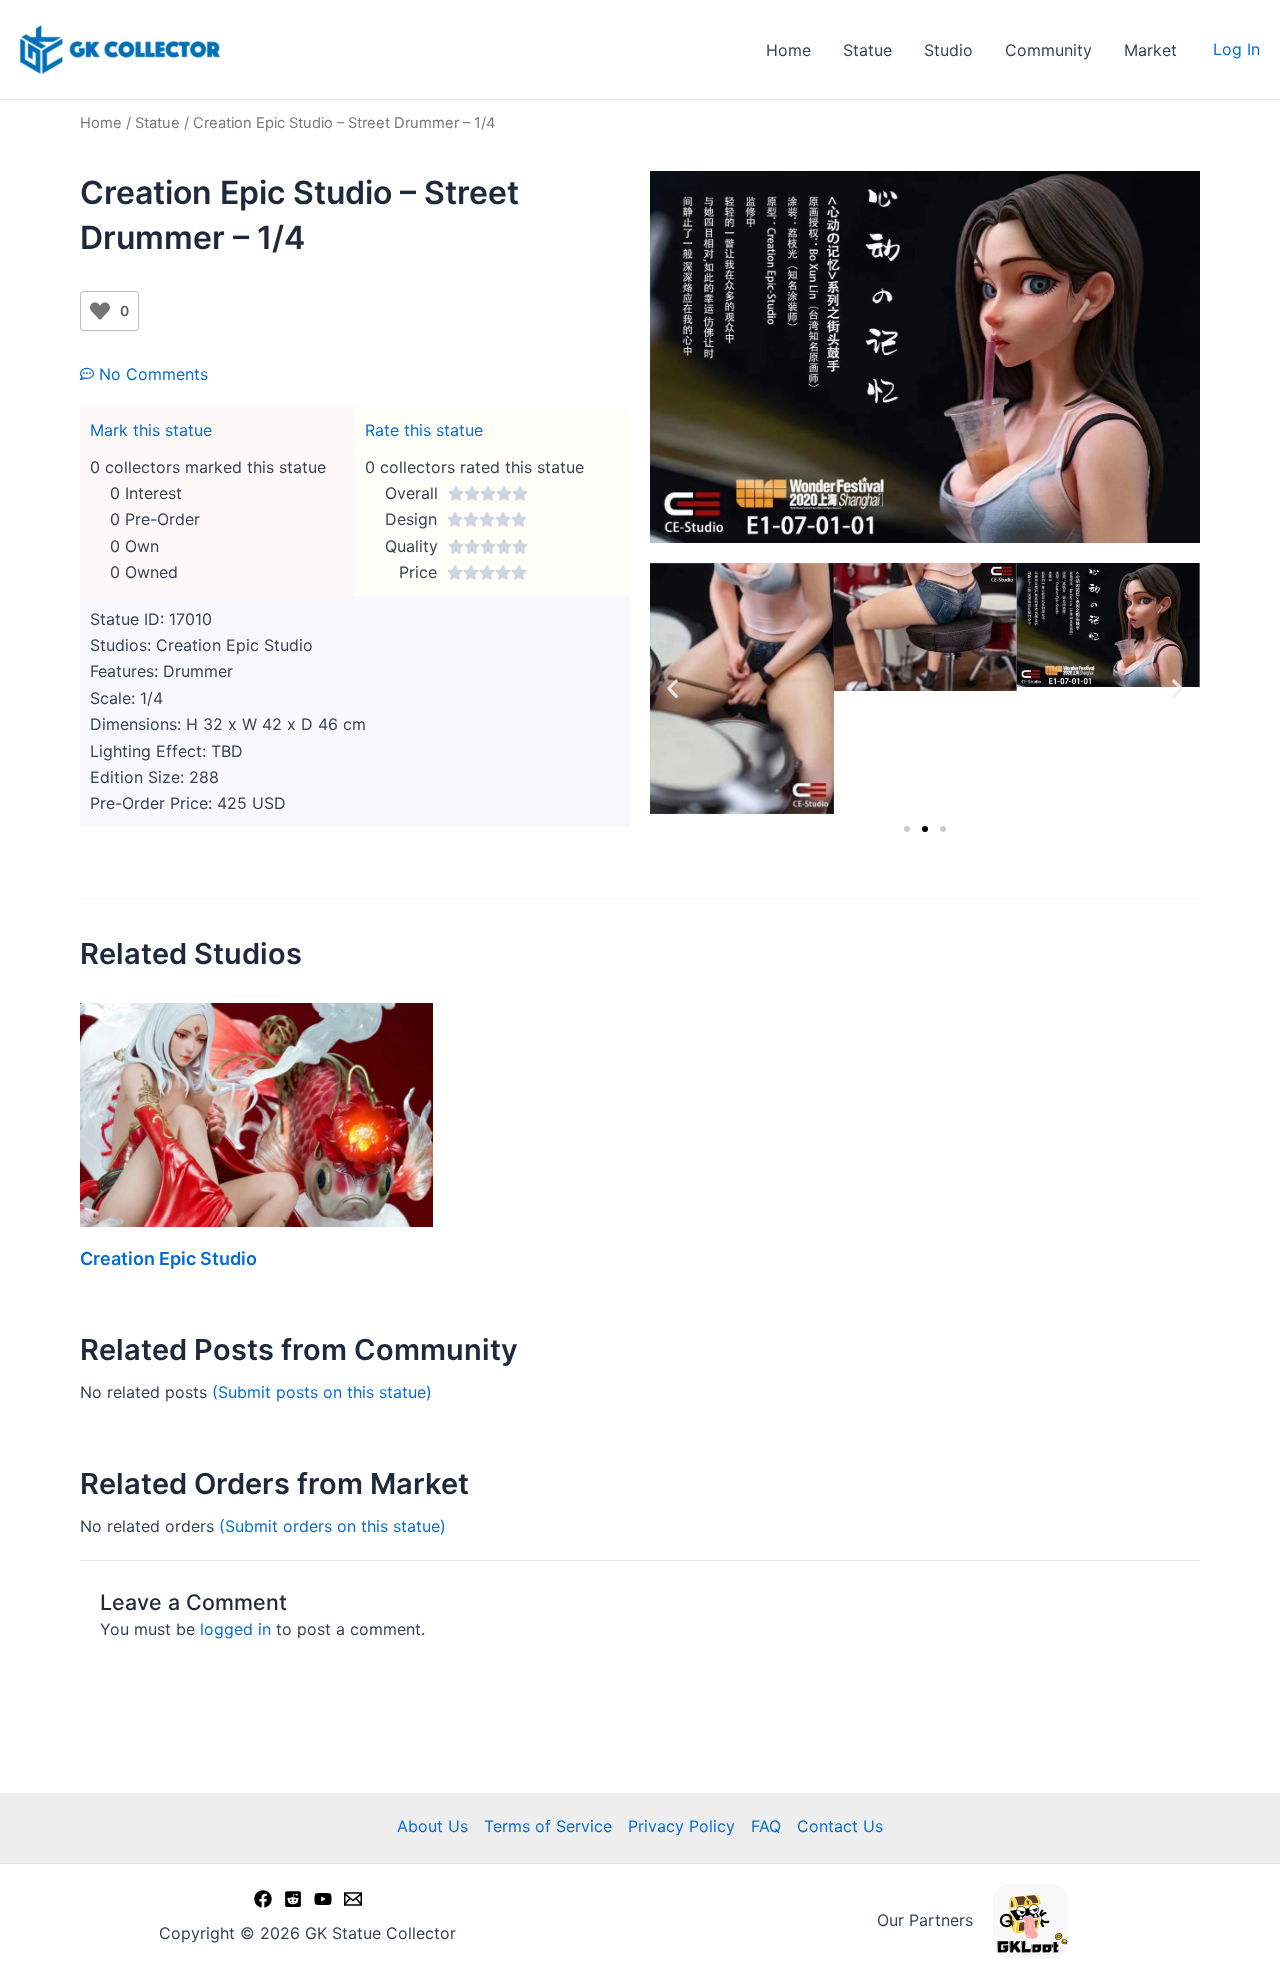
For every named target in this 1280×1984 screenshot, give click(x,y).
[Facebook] (263, 1899)
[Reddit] (293, 1899)
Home (788, 50)
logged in (235, 1629)
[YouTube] (323, 1899)
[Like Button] (100, 311)
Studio (948, 50)
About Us (432, 1826)
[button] (672, 688)
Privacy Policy (681, 1826)
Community (1048, 50)
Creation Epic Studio (168, 1258)
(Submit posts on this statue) (322, 1392)
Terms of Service (548, 1826)
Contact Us (840, 1826)
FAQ (766, 1826)
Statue (867, 50)
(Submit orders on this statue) (332, 1526)
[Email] (353, 1899)
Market (1150, 50)
